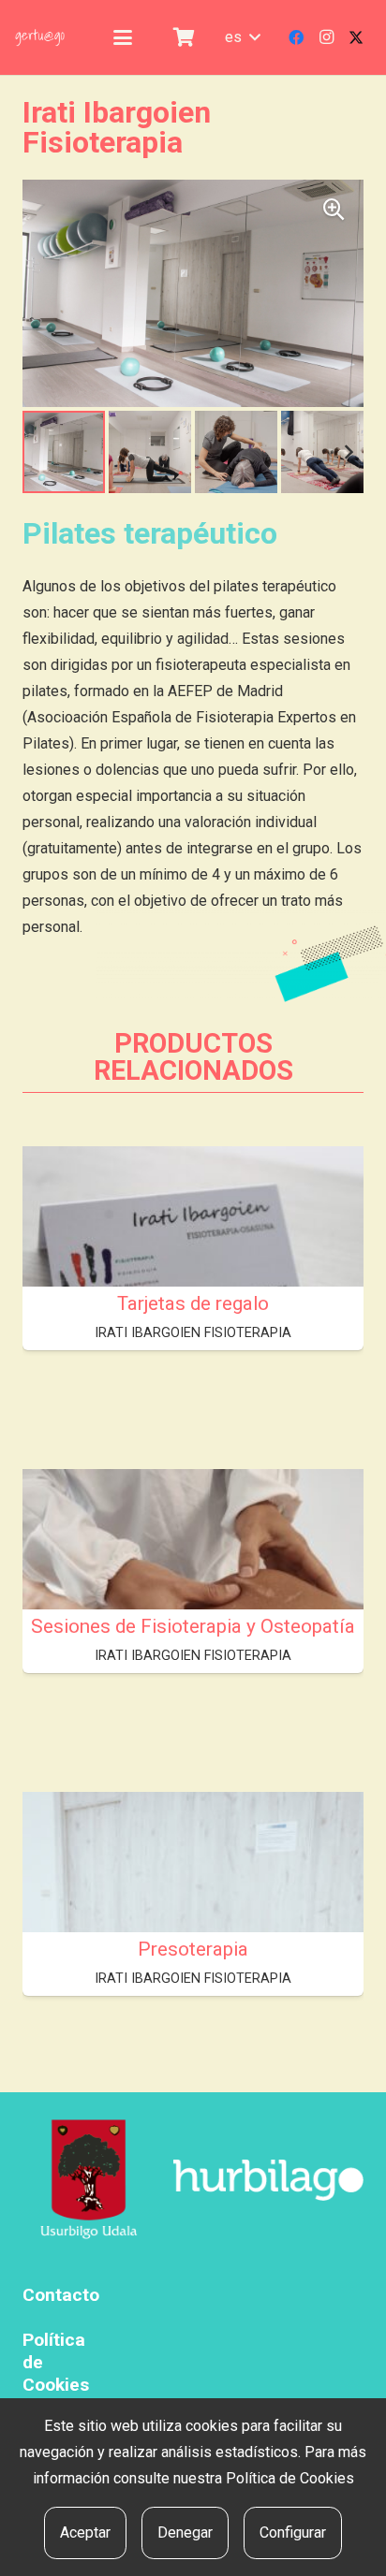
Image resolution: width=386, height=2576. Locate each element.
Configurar (293, 2532)
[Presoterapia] (193, 1920)
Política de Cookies (290, 2478)
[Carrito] (184, 37)
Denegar (185, 2532)
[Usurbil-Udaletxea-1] (89, 2181)
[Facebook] (296, 37)
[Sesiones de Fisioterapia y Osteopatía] (193, 1597)
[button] (123, 37)
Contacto (61, 2295)
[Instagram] (326, 37)
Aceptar (85, 2532)
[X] (356, 37)
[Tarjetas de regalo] (193, 1274)
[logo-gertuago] (40, 37)
